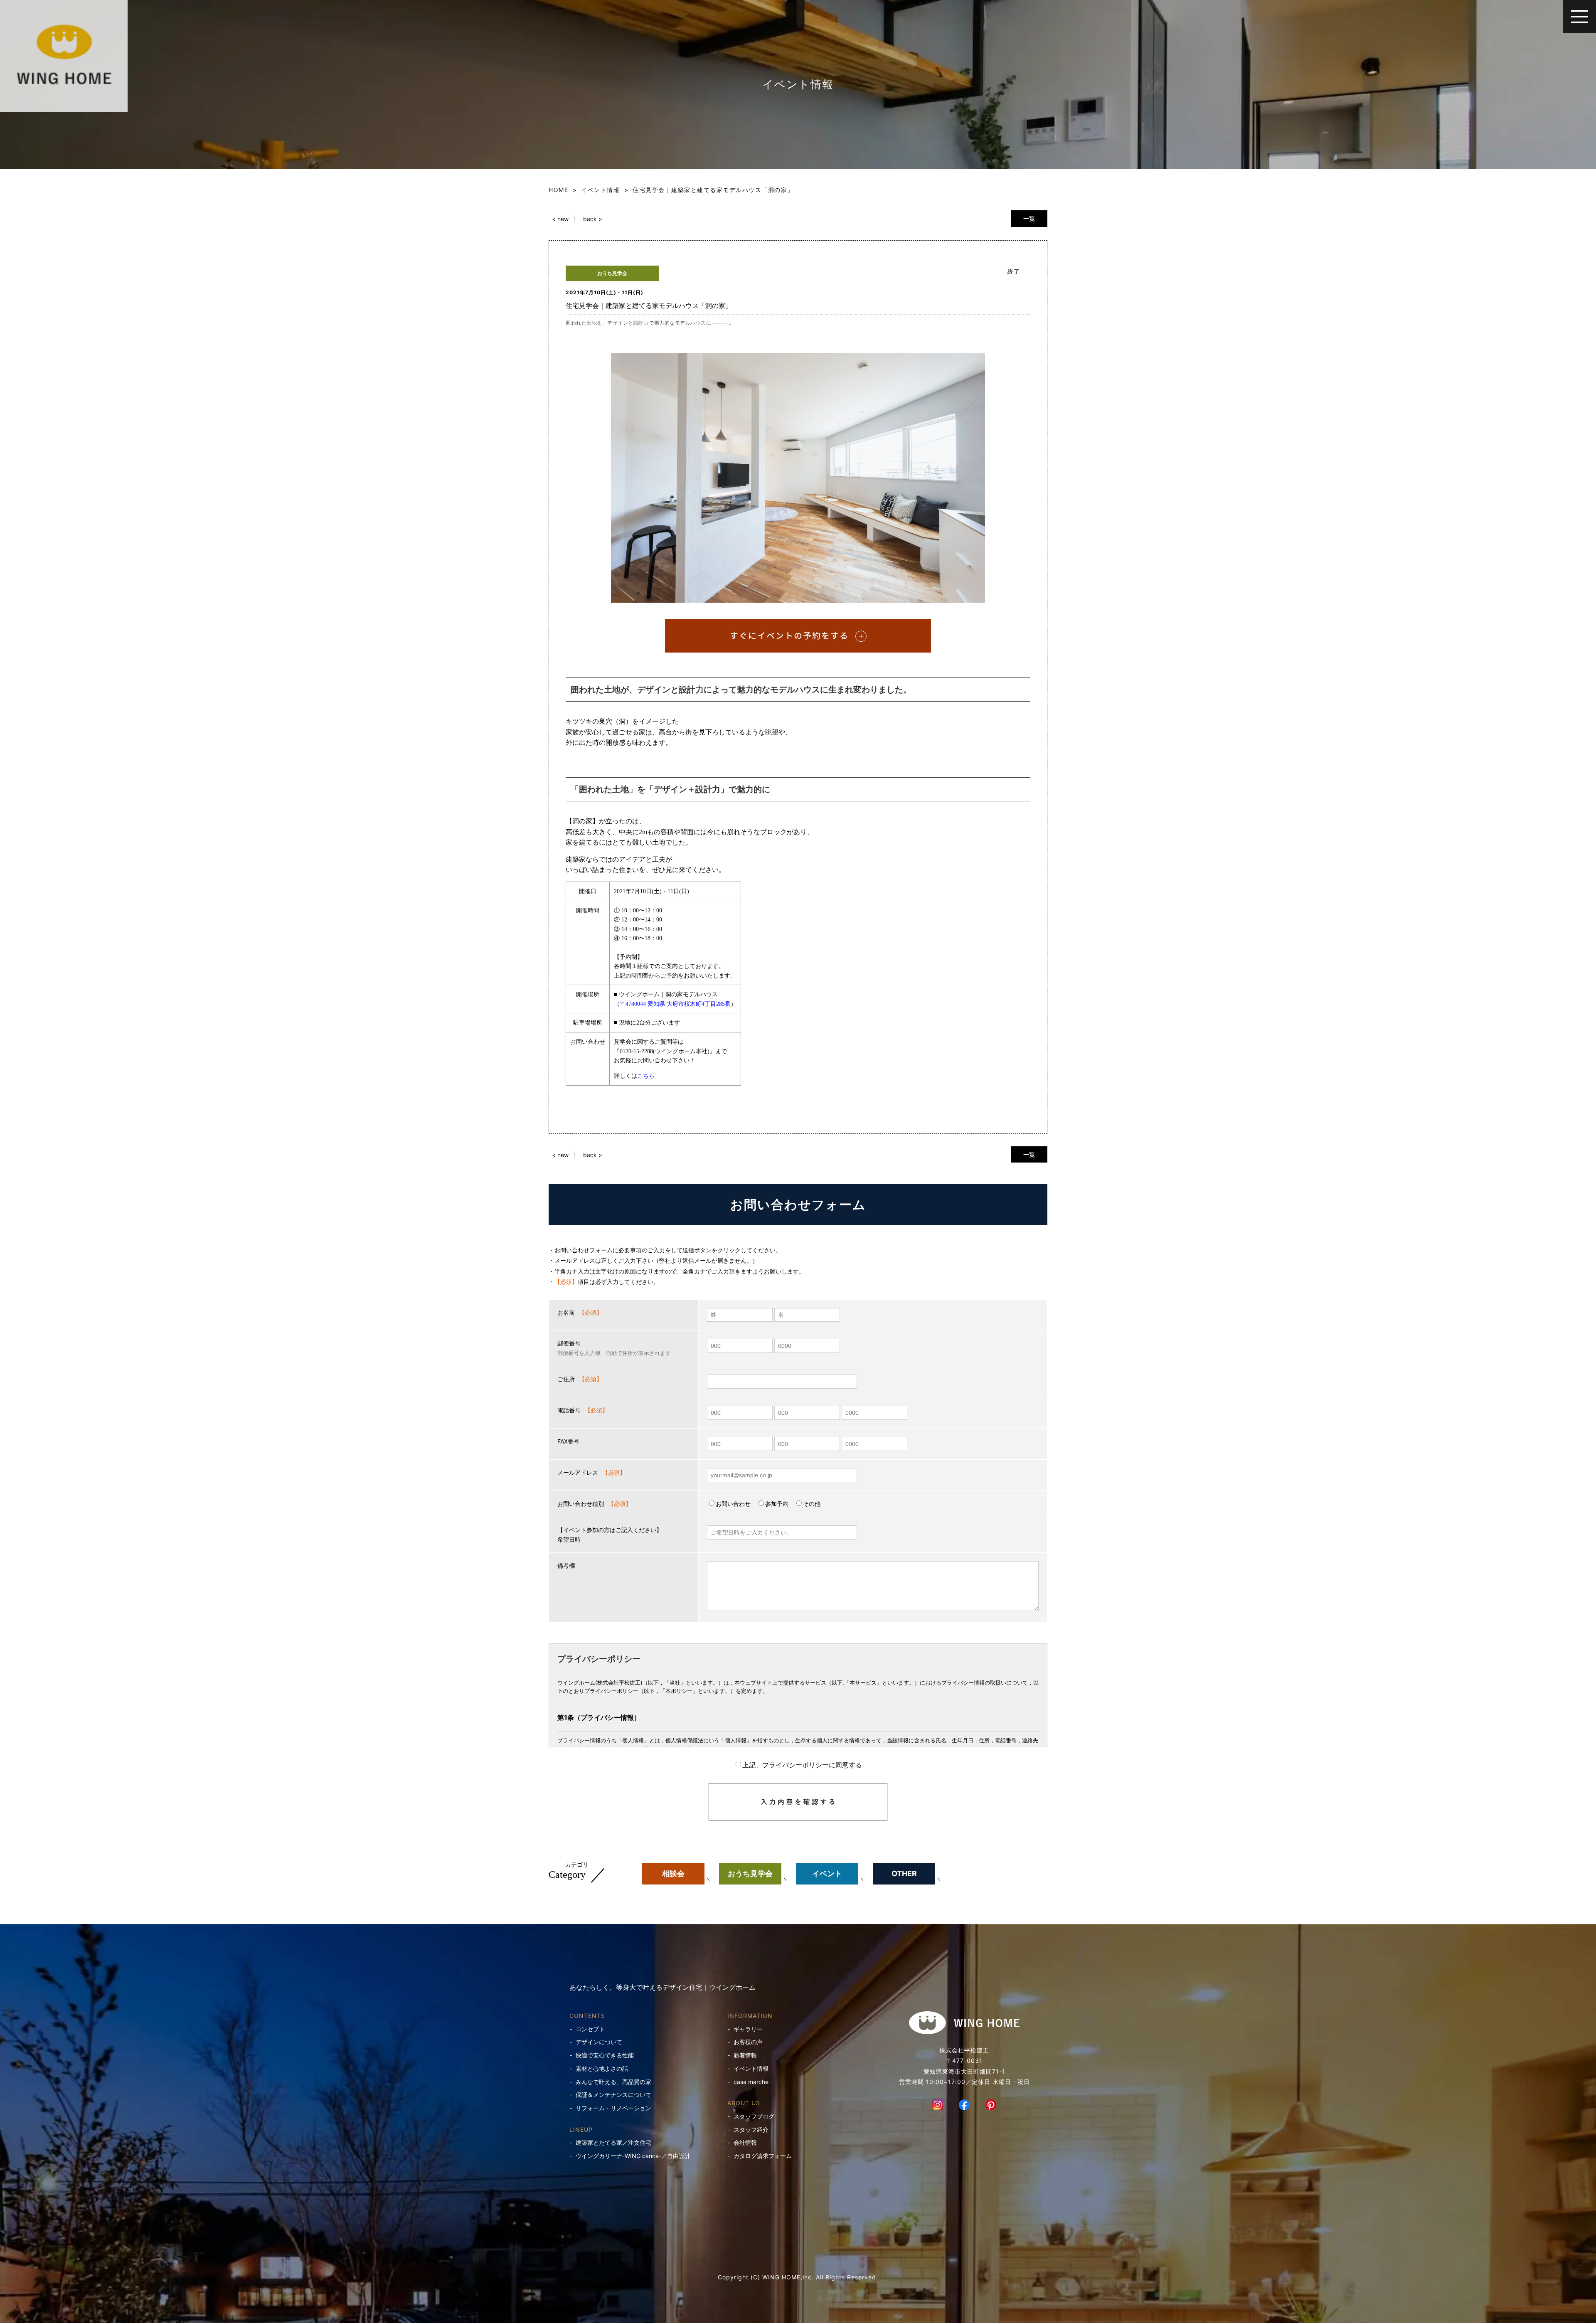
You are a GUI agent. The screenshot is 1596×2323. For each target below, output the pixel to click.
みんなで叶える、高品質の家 (613, 2082)
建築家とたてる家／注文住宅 (613, 2142)
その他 (812, 1504)
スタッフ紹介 (751, 2130)
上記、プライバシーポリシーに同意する (802, 1765)
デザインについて (599, 2042)
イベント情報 (751, 2068)
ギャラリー (748, 2029)
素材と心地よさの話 (602, 2068)
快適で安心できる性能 (605, 2055)
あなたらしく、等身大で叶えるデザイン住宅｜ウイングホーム (663, 1987)
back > (593, 219)
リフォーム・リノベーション (613, 2108)
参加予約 (777, 1504)
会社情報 (745, 2142)
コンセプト (590, 2029)
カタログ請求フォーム (763, 2156)
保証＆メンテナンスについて (613, 2095)
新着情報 (745, 2055)
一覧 (1029, 218)
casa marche (751, 2082)
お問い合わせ (733, 1504)
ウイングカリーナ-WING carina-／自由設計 (633, 2156)
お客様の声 (748, 2042)
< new (560, 219)
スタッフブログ (754, 2116)
